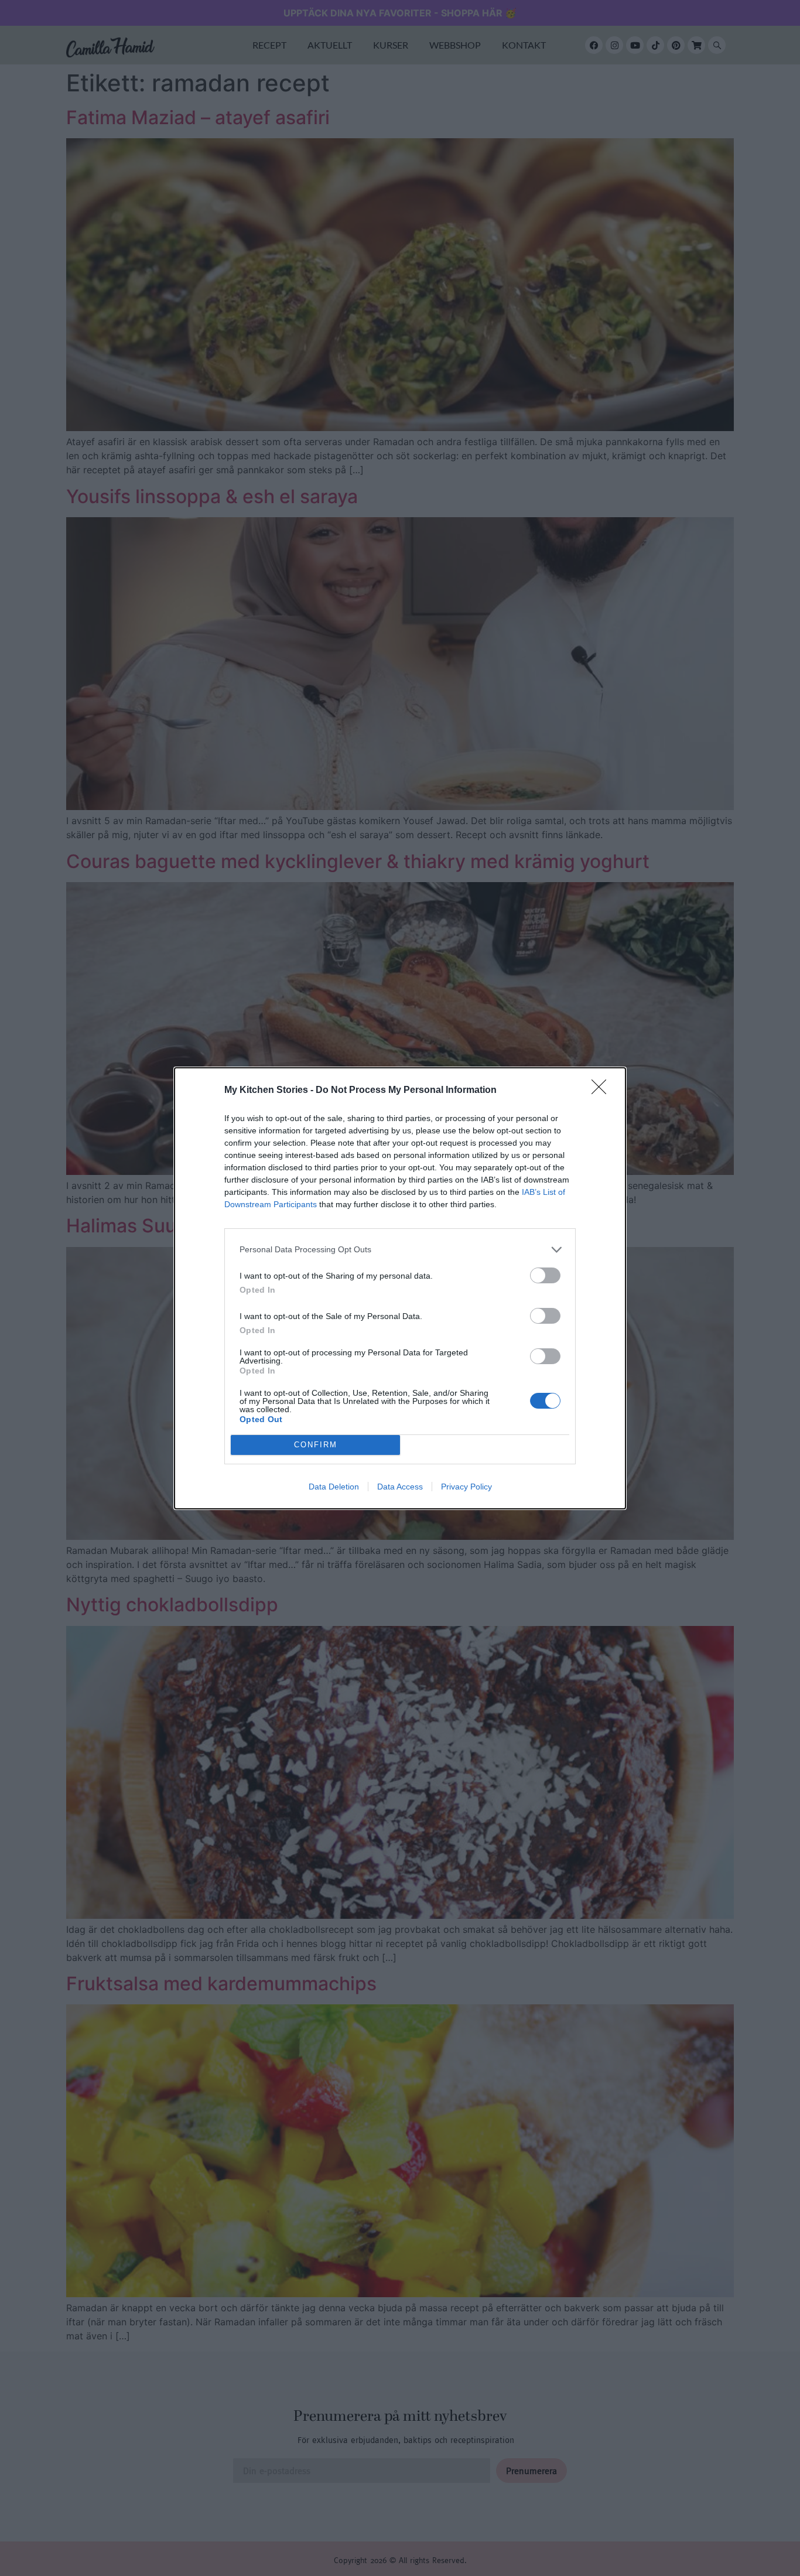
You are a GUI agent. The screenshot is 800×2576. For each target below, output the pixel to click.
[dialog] (400, 1288)
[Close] (603, 1091)
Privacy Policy (466, 1487)
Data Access (400, 1487)
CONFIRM (316, 1445)
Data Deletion (334, 1487)
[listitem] (400, 1250)
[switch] (545, 1275)
